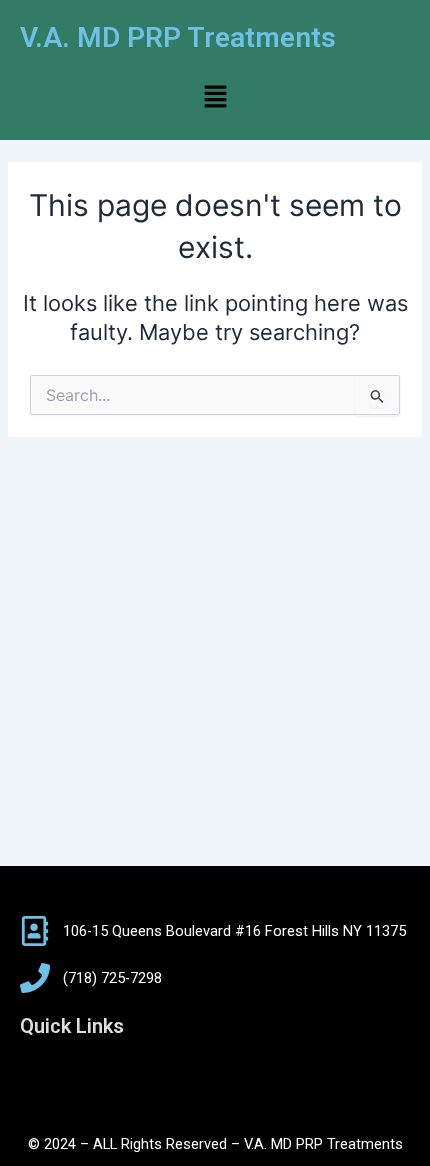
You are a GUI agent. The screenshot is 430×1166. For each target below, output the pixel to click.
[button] (215, 97)
